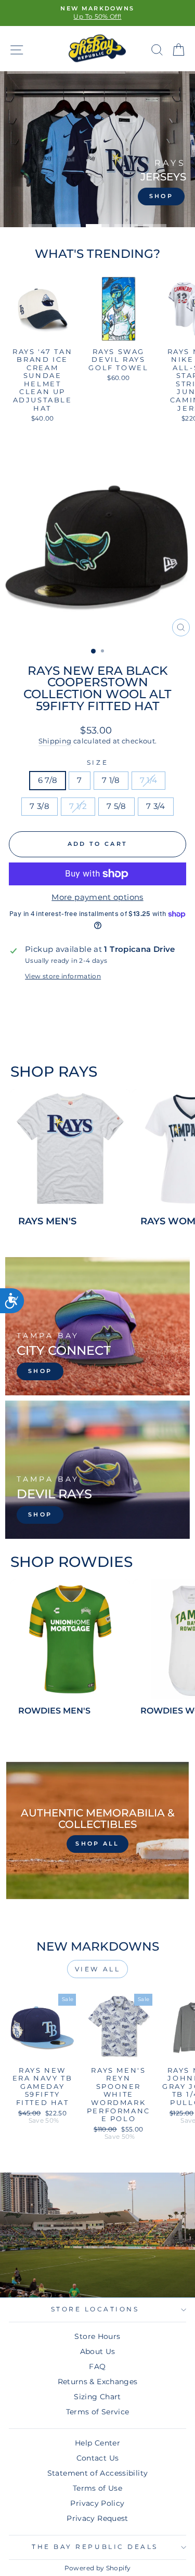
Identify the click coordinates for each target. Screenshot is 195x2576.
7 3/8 (40, 806)
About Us (98, 2351)
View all (98, 1969)
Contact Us (98, 2458)
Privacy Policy (97, 2503)
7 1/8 (111, 780)
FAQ (97, 2366)
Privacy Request (97, 2518)
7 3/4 (156, 806)
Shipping (55, 741)
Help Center (97, 2443)
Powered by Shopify (98, 2568)
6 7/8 (48, 780)
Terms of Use (97, 2488)
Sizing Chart (97, 2397)
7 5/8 (116, 806)
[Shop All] (97, 1830)
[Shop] (97, 1326)
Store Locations (95, 2309)
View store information (63, 976)
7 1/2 (78, 806)
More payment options (97, 897)
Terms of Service (98, 2412)
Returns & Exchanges (98, 2382)
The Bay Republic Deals (95, 2547)
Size (97, 763)
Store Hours (97, 2336)
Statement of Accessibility (98, 2473)
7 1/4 (149, 780)
